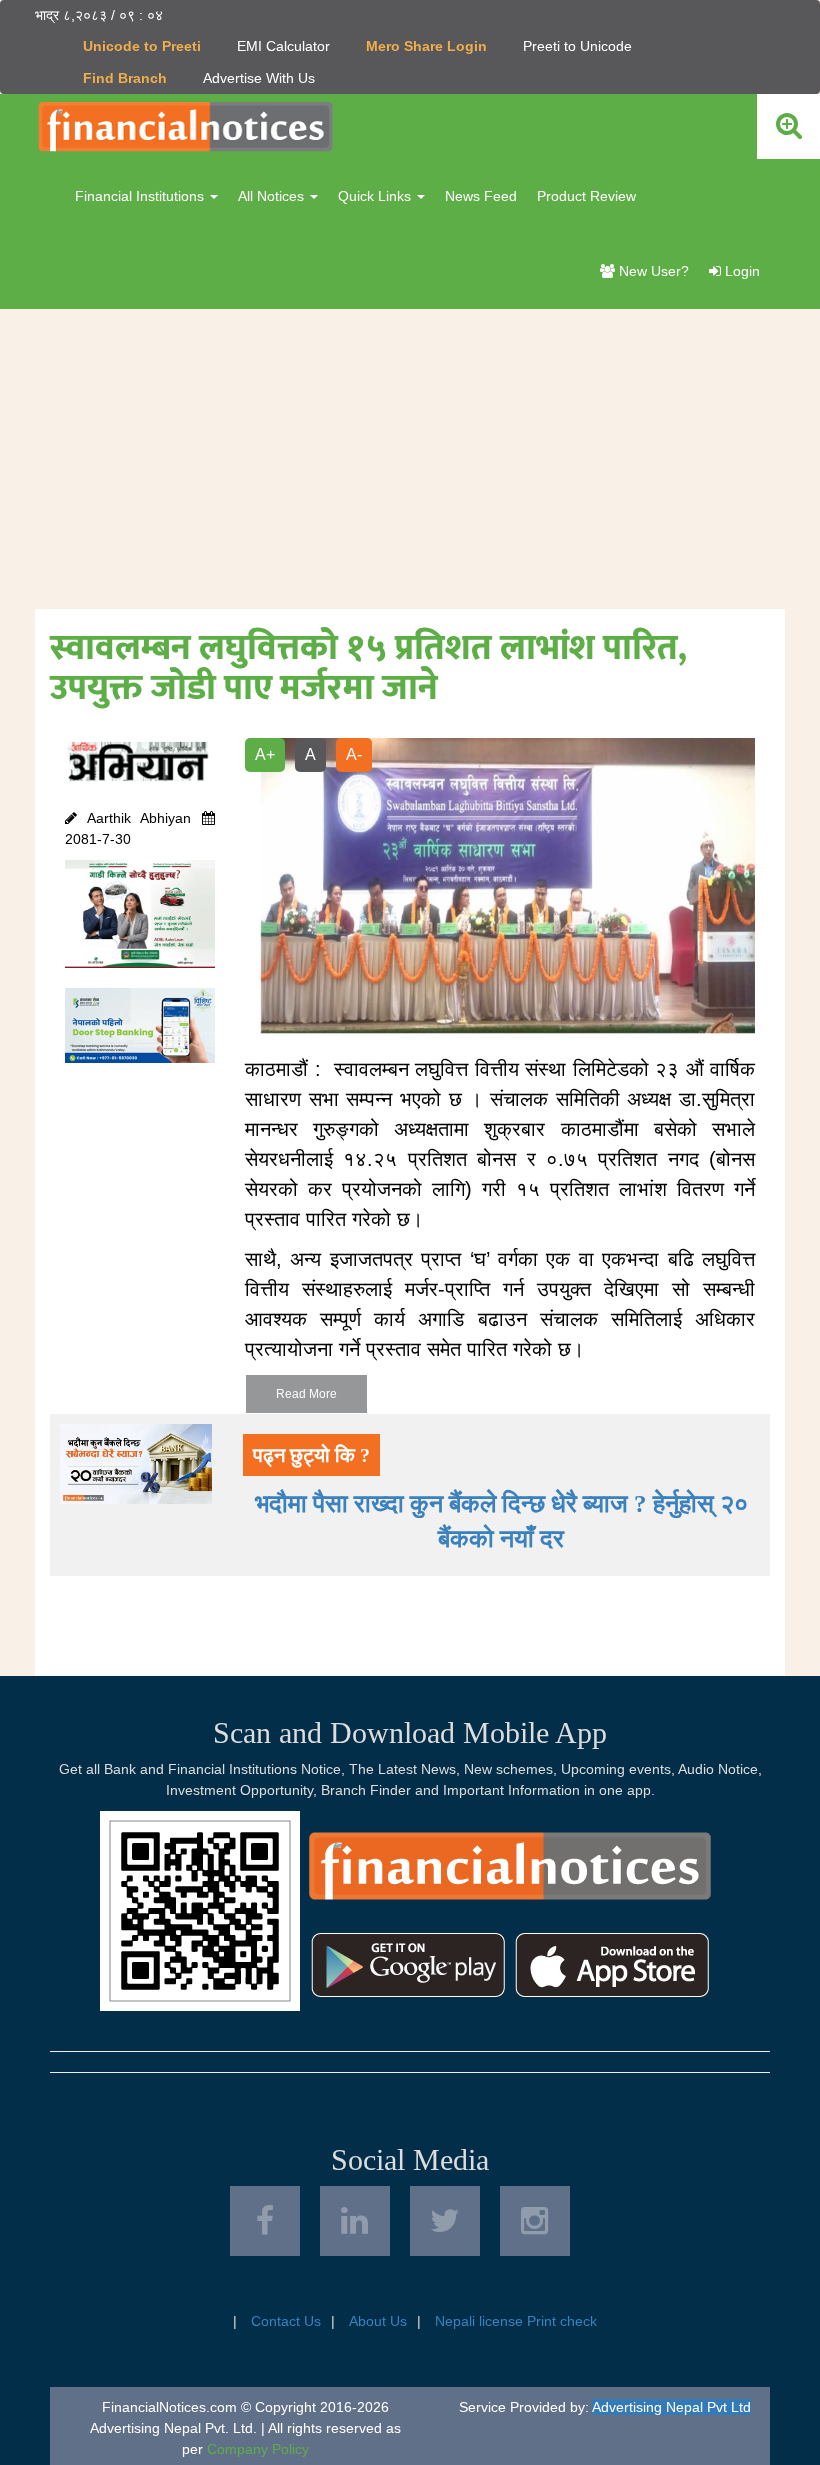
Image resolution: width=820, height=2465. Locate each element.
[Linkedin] (355, 2221)
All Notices (273, 196)
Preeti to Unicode (577, 46)
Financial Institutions (141, 196)
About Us (378, 2321)
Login (740, 271)
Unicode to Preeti (142, 46)
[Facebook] (265, 2221)
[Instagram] (535, 2221)
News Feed (481, 196)
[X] (445, 2221)
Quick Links (376, 196)
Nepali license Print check (516, 2321)
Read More (306, 1394)
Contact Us (286, 2321)
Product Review (586, 196)
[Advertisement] (410, 459)
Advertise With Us (259, 78)
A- (354, 754)
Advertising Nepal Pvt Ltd (671, 2407)
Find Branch (125, 78)
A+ (265, 754)
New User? (652, 271)
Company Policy (258, 2449)
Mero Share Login (426, 46)
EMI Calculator (283, 46)
